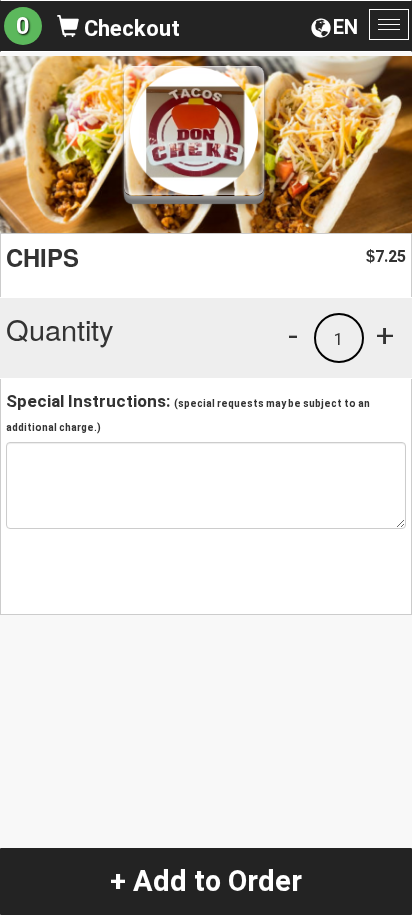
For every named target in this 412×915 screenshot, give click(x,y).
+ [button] (385, 335)
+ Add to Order (206, 881)
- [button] (293, 335)
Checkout (129, 28)
